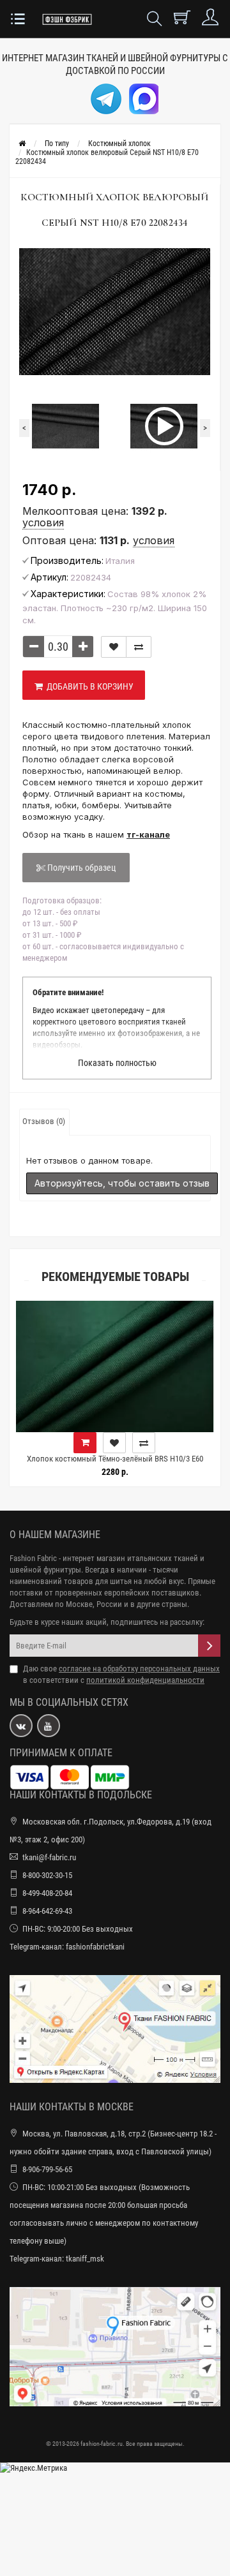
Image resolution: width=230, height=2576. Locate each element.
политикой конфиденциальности (145, 1680)
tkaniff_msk (85, 2259)
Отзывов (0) (44, 1121)
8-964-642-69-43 (47, 1911)
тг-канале (148, 834)
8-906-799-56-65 (47, 2169)
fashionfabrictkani (95, 1947)
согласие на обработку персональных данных (139, 1669)
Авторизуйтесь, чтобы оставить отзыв (122, 1183)
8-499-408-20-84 (47, 1893)
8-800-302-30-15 (47, 1875)
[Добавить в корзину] (197, 1443)
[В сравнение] (139, 647)
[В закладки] (114, 647)
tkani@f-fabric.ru (49, 1857)
